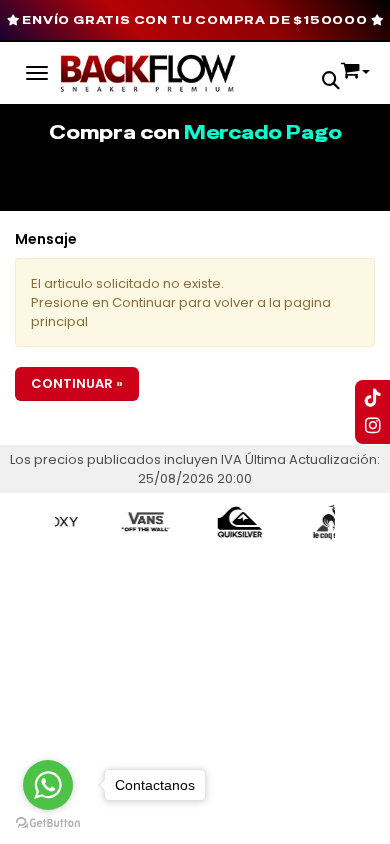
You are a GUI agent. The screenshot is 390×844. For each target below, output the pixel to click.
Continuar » (77, 383)
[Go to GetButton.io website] (48, 823)
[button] (331, 82)
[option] (140, 522)
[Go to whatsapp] (48, 785)
